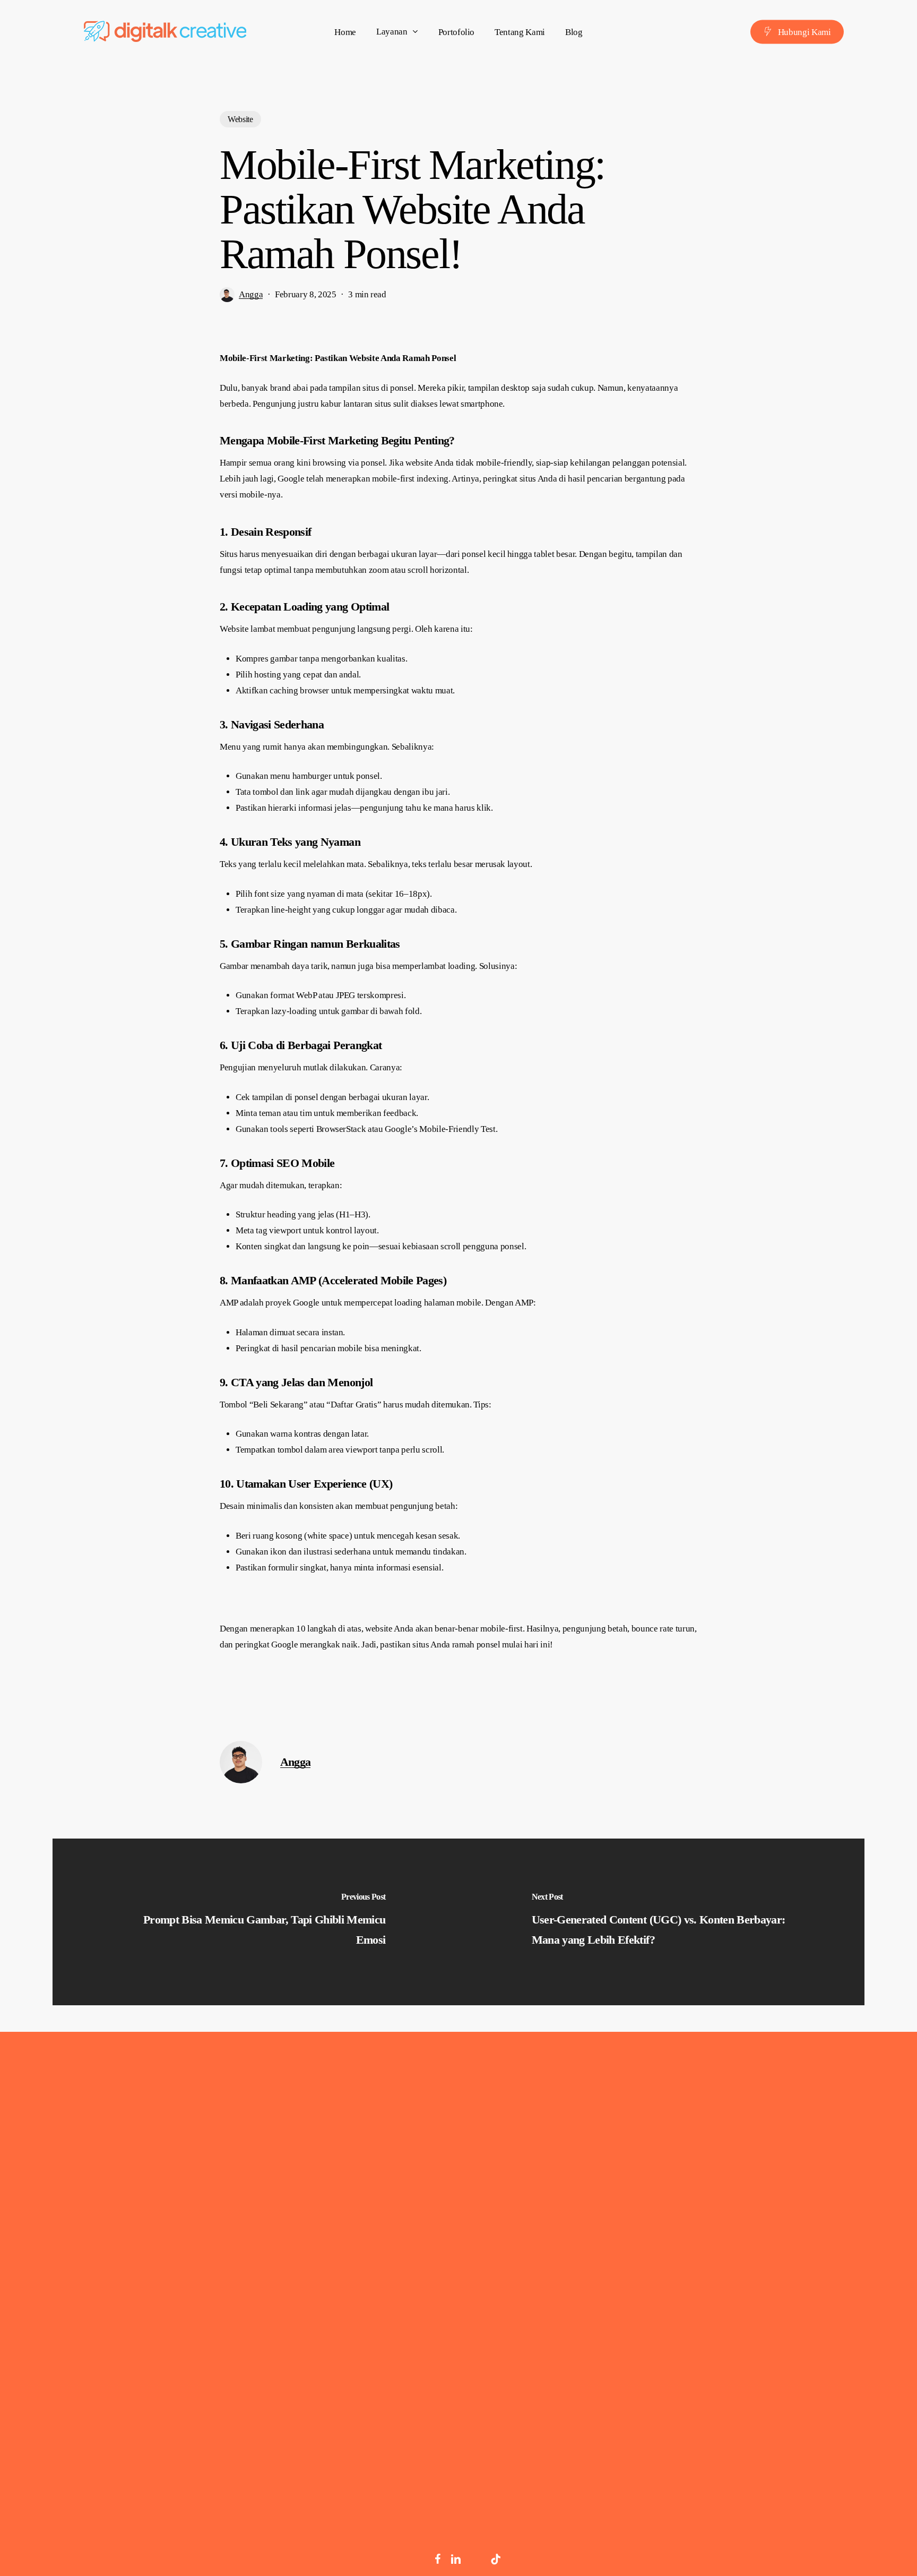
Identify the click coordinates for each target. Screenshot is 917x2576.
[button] (128, 2355)
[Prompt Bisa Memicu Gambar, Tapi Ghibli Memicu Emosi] (256, 1922)
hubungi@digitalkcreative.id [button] (790, 2233)
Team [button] (605, 2217)
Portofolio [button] (614, 2193)
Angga (251, 294)
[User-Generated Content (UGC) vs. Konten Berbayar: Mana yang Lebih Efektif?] (661, 1922)
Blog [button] (603, 2240)
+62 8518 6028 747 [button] (771, 2209)
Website (240, 119)
